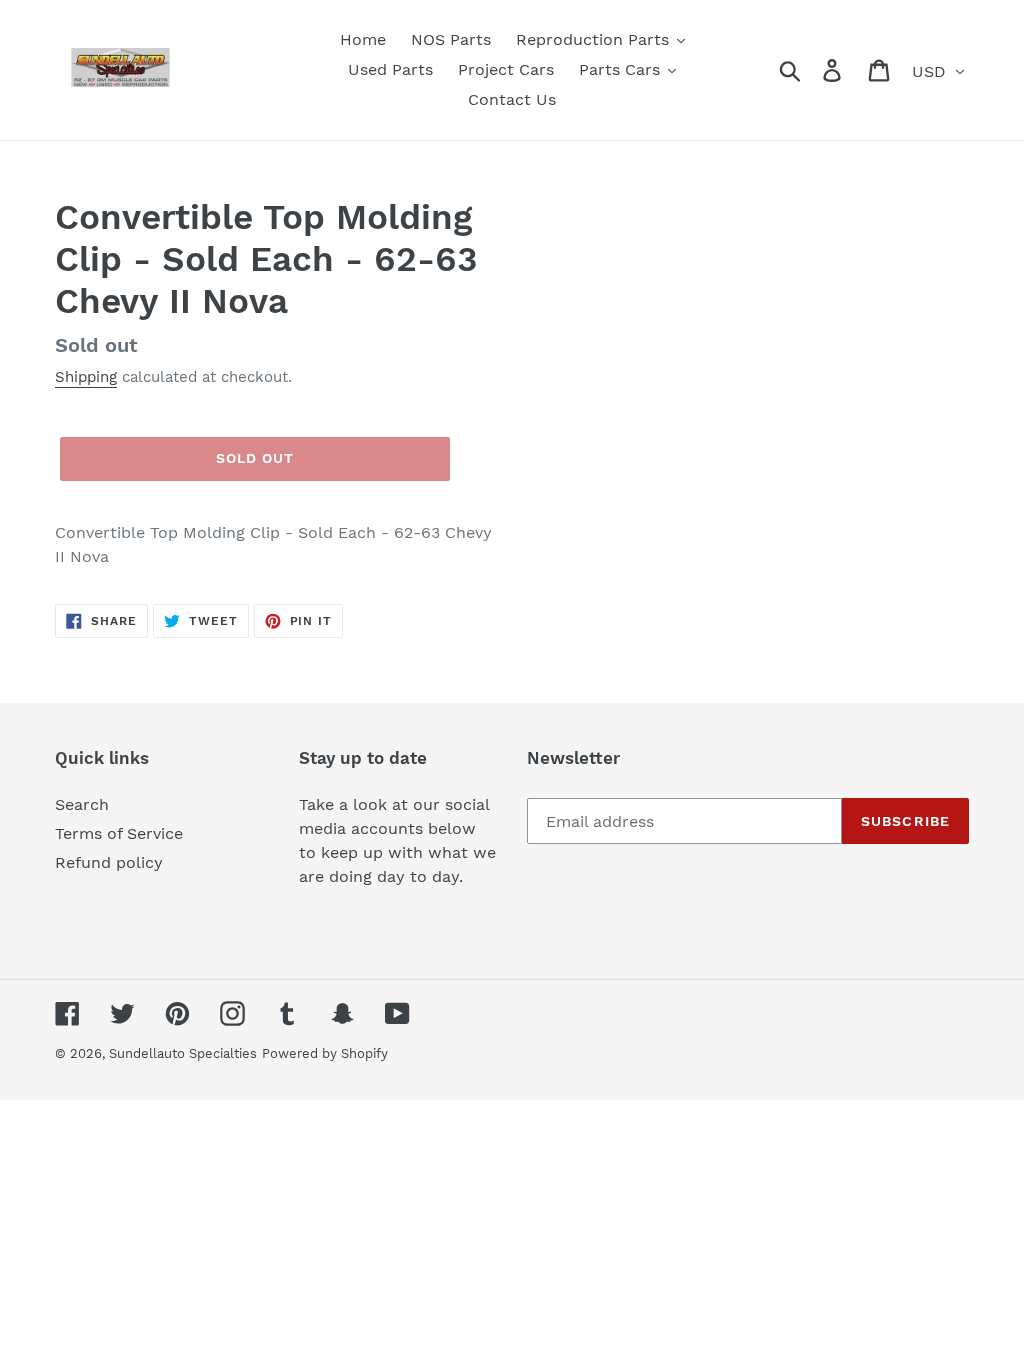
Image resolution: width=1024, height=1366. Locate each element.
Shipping (86, 377)
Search (82, 804)
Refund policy (109, 862)
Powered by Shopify (325, 1053)
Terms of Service (119, 833)
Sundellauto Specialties (183, 1053)
